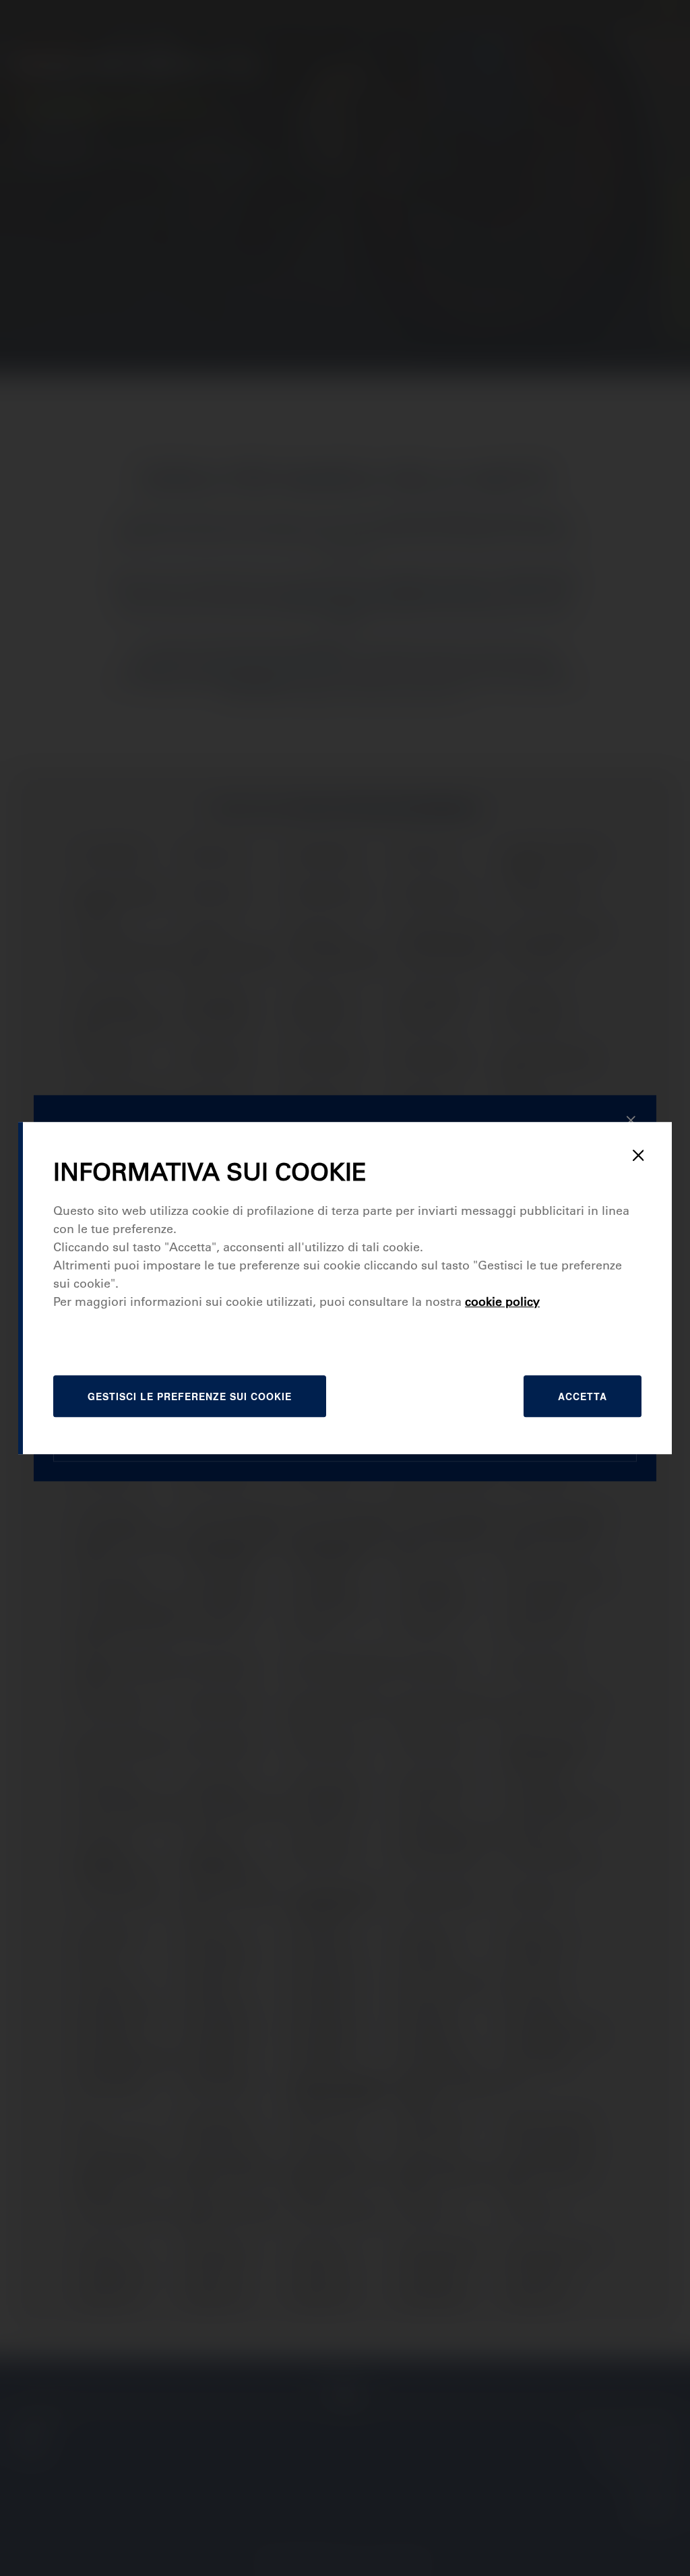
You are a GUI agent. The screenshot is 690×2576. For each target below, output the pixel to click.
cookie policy (502, 1302)
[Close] (638, 1156)
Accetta (583, 1396)
